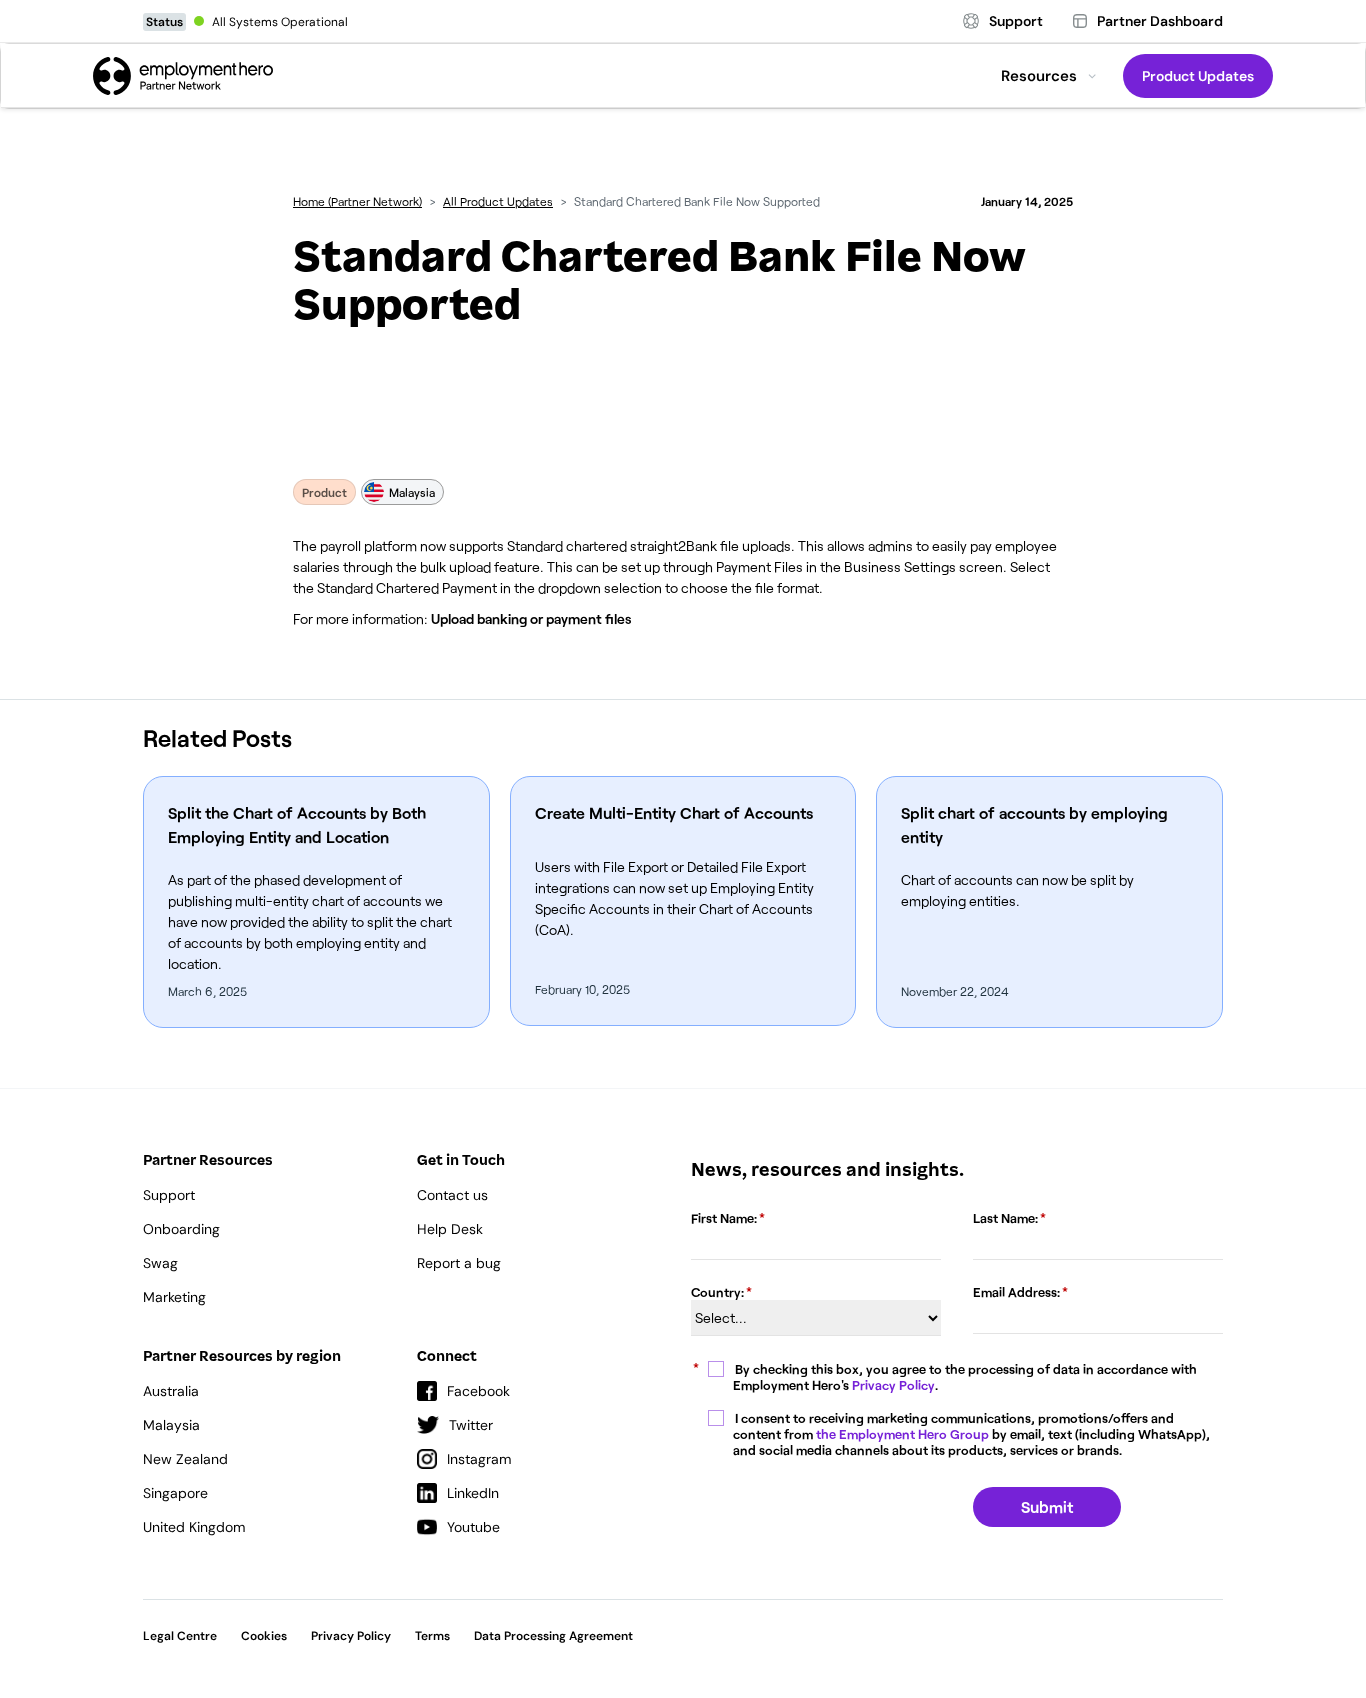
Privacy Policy (893, 1385)
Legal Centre (180, 1636)
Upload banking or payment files (531, 618)
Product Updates (1198, 76)
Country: (717, 1292)
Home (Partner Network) (357, 201)
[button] (1049, 76)
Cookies (264, 1636)
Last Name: (1005, 1218)
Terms (432, 1636)
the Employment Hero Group (902, 1434)
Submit (1047, 1506)
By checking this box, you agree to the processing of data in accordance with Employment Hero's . (965, 1377)
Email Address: (1016, 1292)
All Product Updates (498, 201)
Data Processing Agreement (553, 1636)
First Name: (724, 1218)
